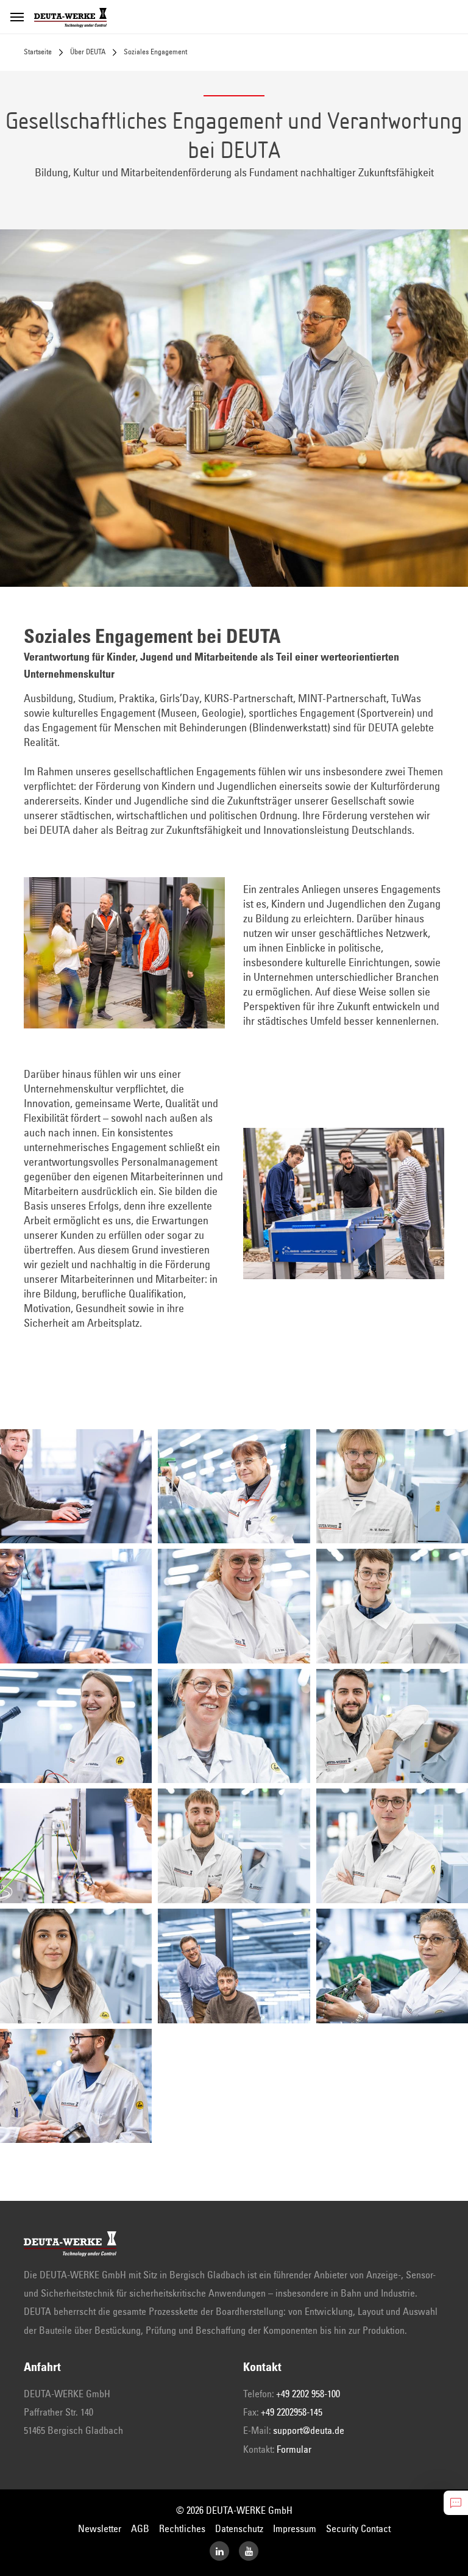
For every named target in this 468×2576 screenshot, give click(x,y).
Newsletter (100, 2529)
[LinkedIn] (219, 2551)
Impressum (295, 2529)
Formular (294, 2450)
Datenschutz (239, 2529)
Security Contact (358, 2529)
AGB (140, 2529)
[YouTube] (249, 2551)
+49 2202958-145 (292, 2413)
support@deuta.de (309, 2431)
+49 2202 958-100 (308, 2394)
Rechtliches (182, 2529)
